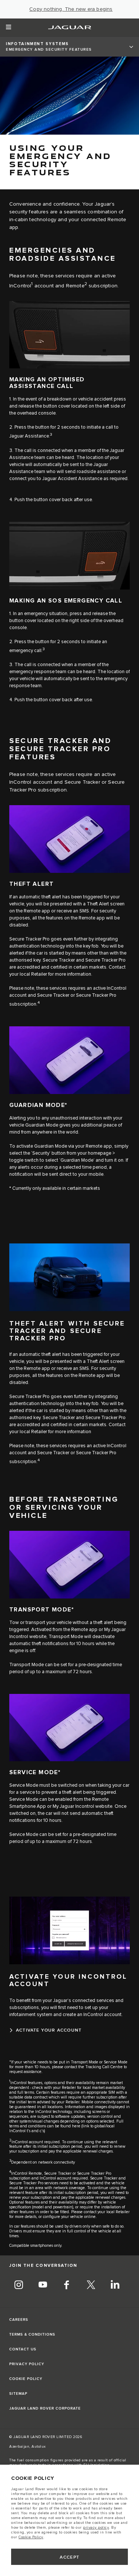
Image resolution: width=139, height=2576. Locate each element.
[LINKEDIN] (115, 2286)
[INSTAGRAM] (19, 2286)
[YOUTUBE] (43, 2286)
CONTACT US (23, 2349)
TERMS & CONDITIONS (32, 2334)
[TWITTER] (91, 2286)
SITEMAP (18, 2394)
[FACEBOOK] (67, 2286)
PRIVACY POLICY (27, 2364)
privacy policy (96, 2528)
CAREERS (19, 2320)
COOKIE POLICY (26, 2379)
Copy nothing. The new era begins (71, 9)
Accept (70, 2557)
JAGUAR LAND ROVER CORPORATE (45, 2408)
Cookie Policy (31, 2537)
